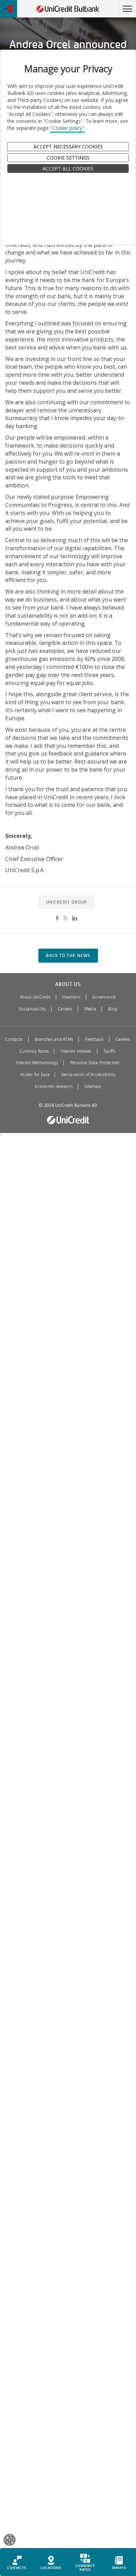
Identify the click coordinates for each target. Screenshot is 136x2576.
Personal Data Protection (95, 1063)
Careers (65, 1009)
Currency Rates (34, 1051)
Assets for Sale (35, 1075)
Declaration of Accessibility (88, 1075)
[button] (127, 9)
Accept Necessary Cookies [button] (68, 146)
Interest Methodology (37, 1063)
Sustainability (32, 1009)
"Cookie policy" (67, 128)
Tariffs (110, 1051)
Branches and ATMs (54, 1039)
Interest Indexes (76, 1051)
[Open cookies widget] (10, 2541)
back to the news (68, 956)
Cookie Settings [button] (68, 158)
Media (90, 1009)
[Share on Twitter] (65, 918)
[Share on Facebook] (57, 918)
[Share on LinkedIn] (75, 918)
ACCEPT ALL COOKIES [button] (68, 168)
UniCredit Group (66, 902)
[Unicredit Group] (68, 1120)
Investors (71, 997)
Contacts (14, 1039)
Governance (104, 997)
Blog (113, 1009)
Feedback (94, 1039)
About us (68, 984)
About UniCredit (35, 997)
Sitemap (93, 1087)
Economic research (54, 1087)
